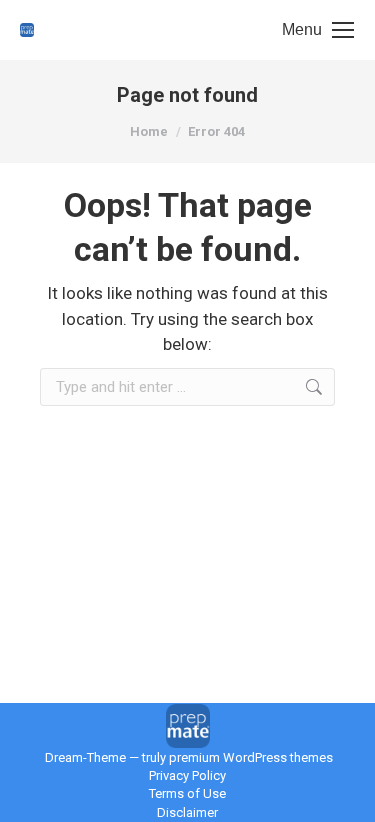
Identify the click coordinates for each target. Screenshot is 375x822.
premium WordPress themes (251, 757)
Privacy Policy (187, 775)
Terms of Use (187, 793)
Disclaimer (187, 812)
